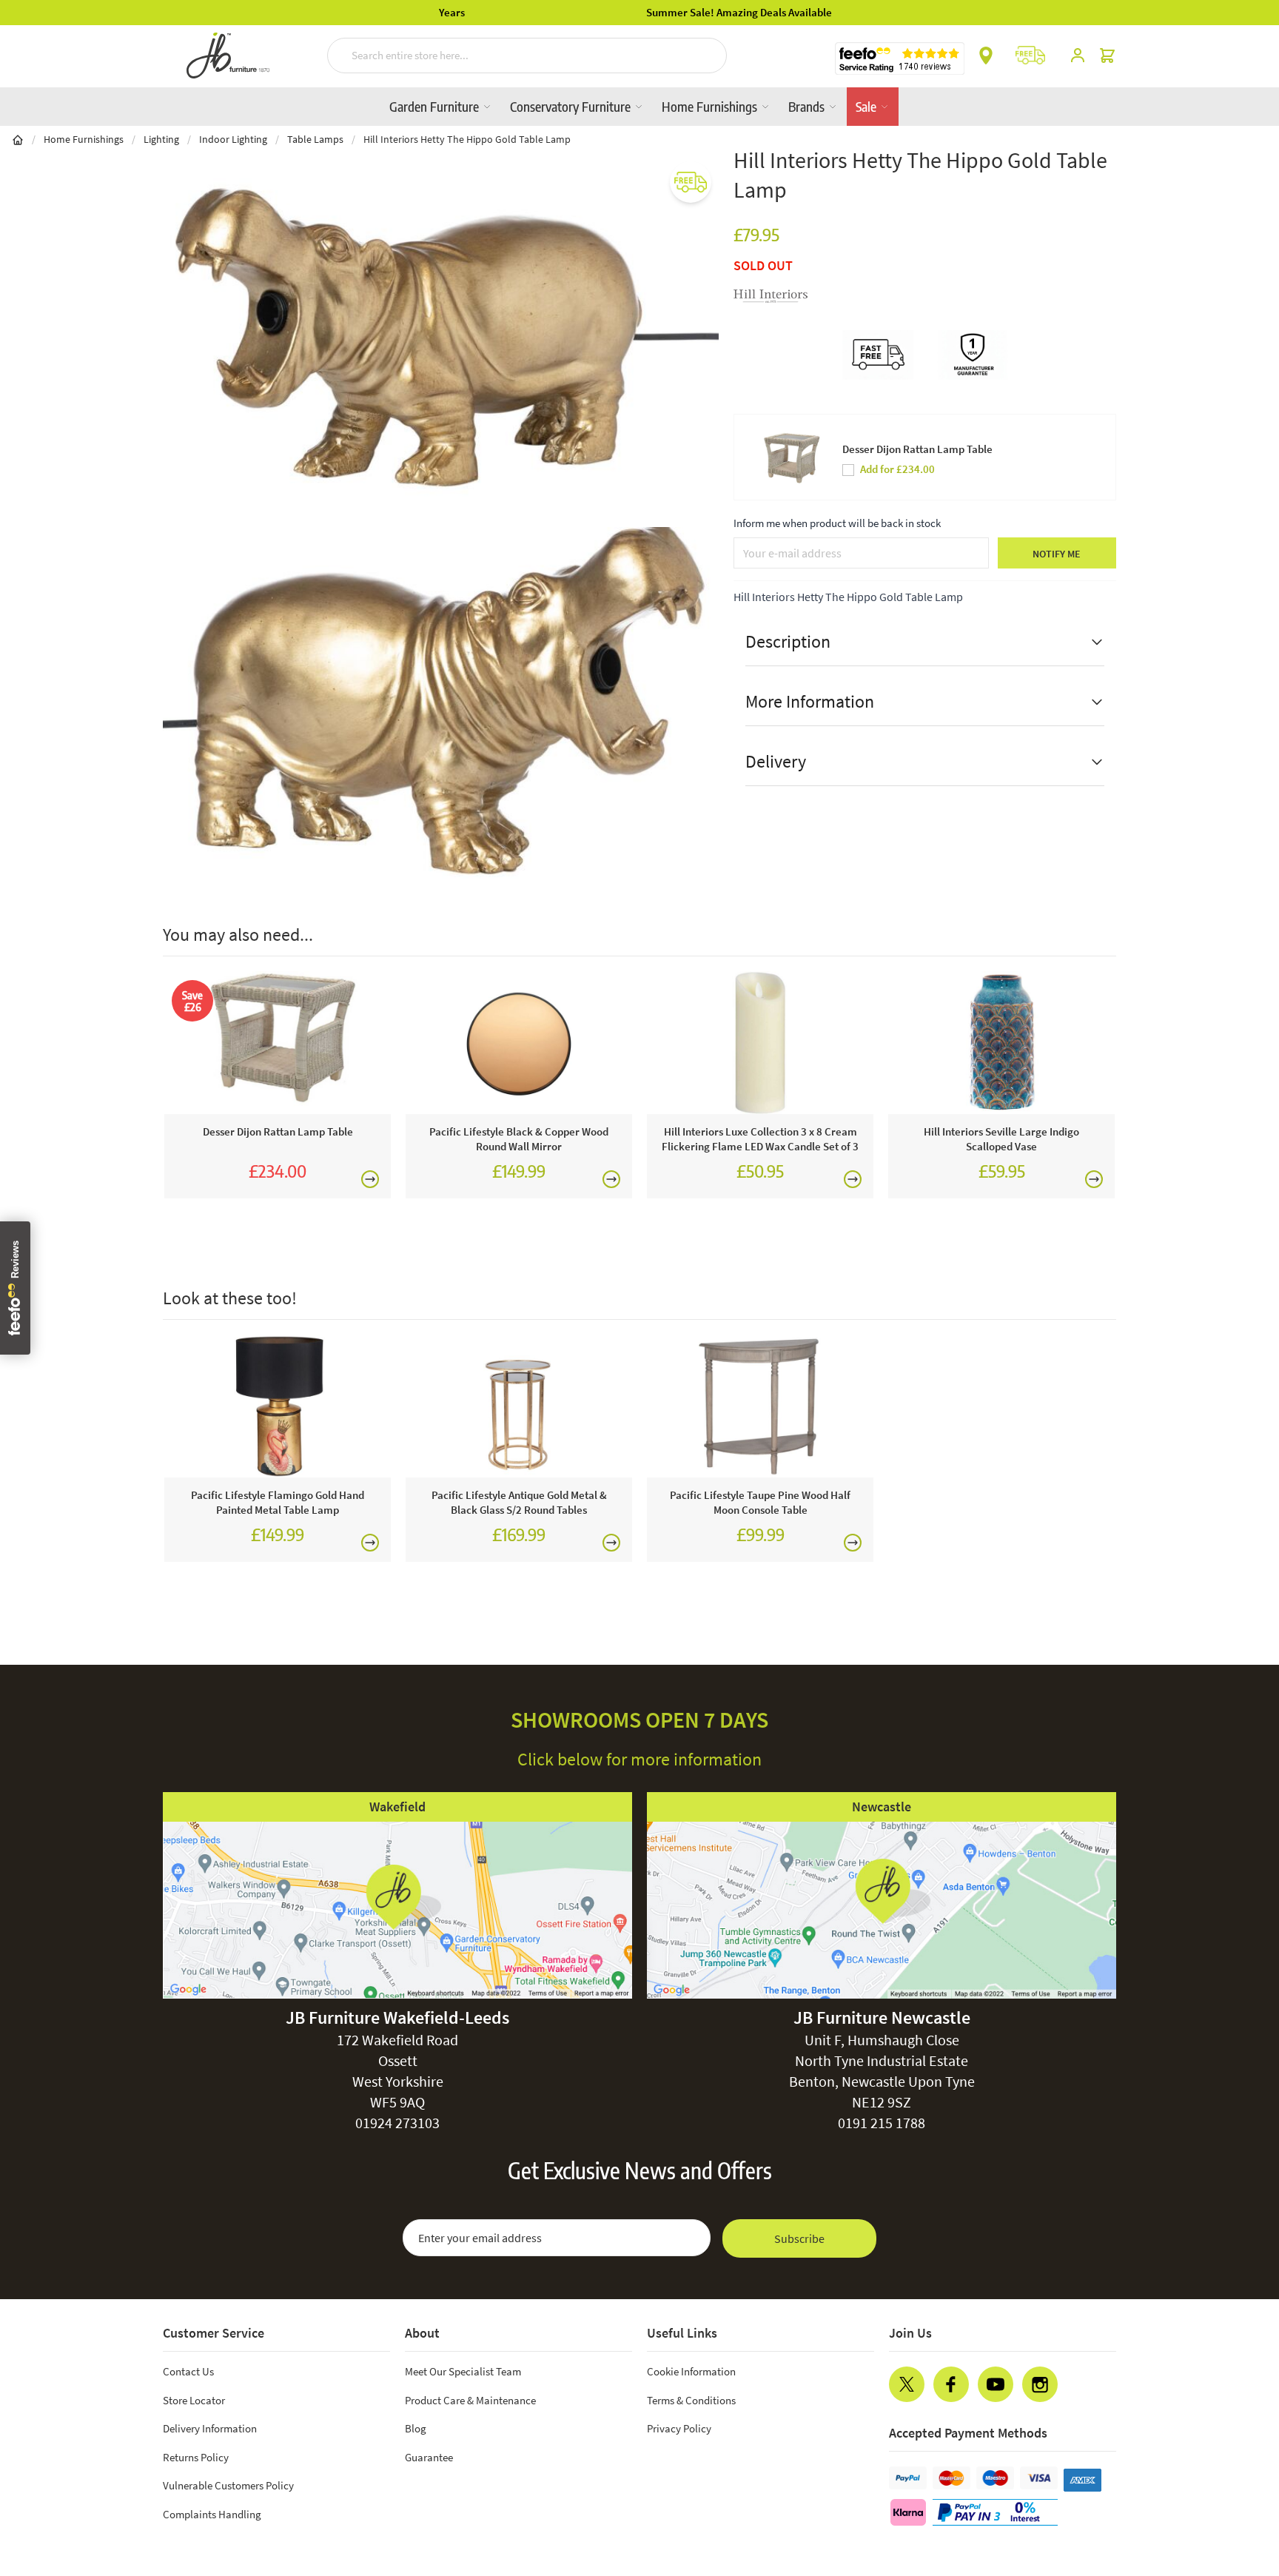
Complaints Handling (212, 2514)
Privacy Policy (679, 2428)
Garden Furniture (436, 106)
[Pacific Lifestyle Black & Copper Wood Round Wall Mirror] (519, 1043)
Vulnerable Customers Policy (228, 2485)
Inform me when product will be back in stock (837, 523)
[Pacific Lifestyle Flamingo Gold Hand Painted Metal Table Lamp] (278, 1406)
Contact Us (188, 2371)
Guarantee (429, 2457)
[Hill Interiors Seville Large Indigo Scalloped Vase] (1001, 1043)
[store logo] (228, 56)
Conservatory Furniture (572, 106)
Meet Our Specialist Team (463, 2371)
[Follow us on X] (907, 2384)
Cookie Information (691, 2371)
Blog (416, 2428)
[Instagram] (1040, 2384)
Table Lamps (315, 139)
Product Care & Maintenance (470, 2400)
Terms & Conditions (691, 2400)
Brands (808, 106)
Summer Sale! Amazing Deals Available (640, 12)
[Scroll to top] (1238, 2475)
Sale (867, 106)
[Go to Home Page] (18, 139)
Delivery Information (210, 2428)
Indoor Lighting (233, 139)
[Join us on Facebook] (951, 2384)
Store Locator (194, 2400)
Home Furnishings (711, 106)
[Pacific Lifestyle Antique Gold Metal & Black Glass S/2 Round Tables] (519, 1406)
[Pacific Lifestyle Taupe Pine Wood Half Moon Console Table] (760, 1406)
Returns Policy (196, 2457)
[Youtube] (996, 2384)
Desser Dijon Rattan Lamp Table (917, 449)
